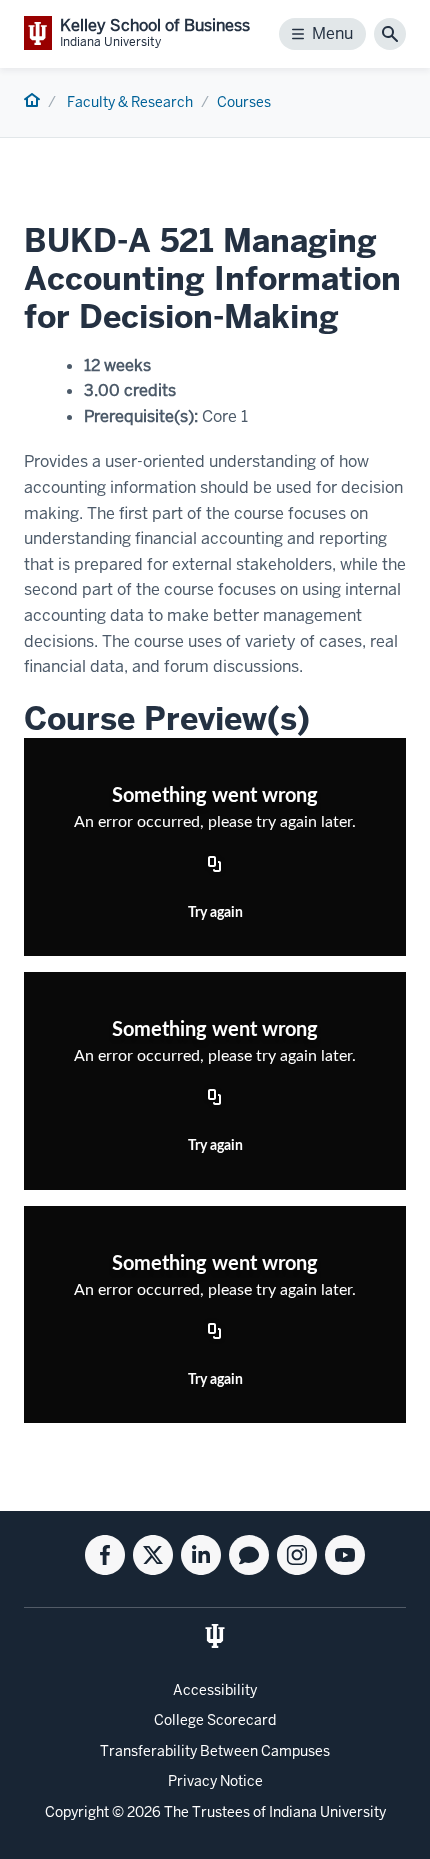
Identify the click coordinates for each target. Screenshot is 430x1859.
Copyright (77, 1812)
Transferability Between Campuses (215, 1751)
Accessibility (215, 1690)
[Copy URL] (215, 865)
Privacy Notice (215, 1781)
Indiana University (327, 1812)
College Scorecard (215, 1720)
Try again (215, 913)
